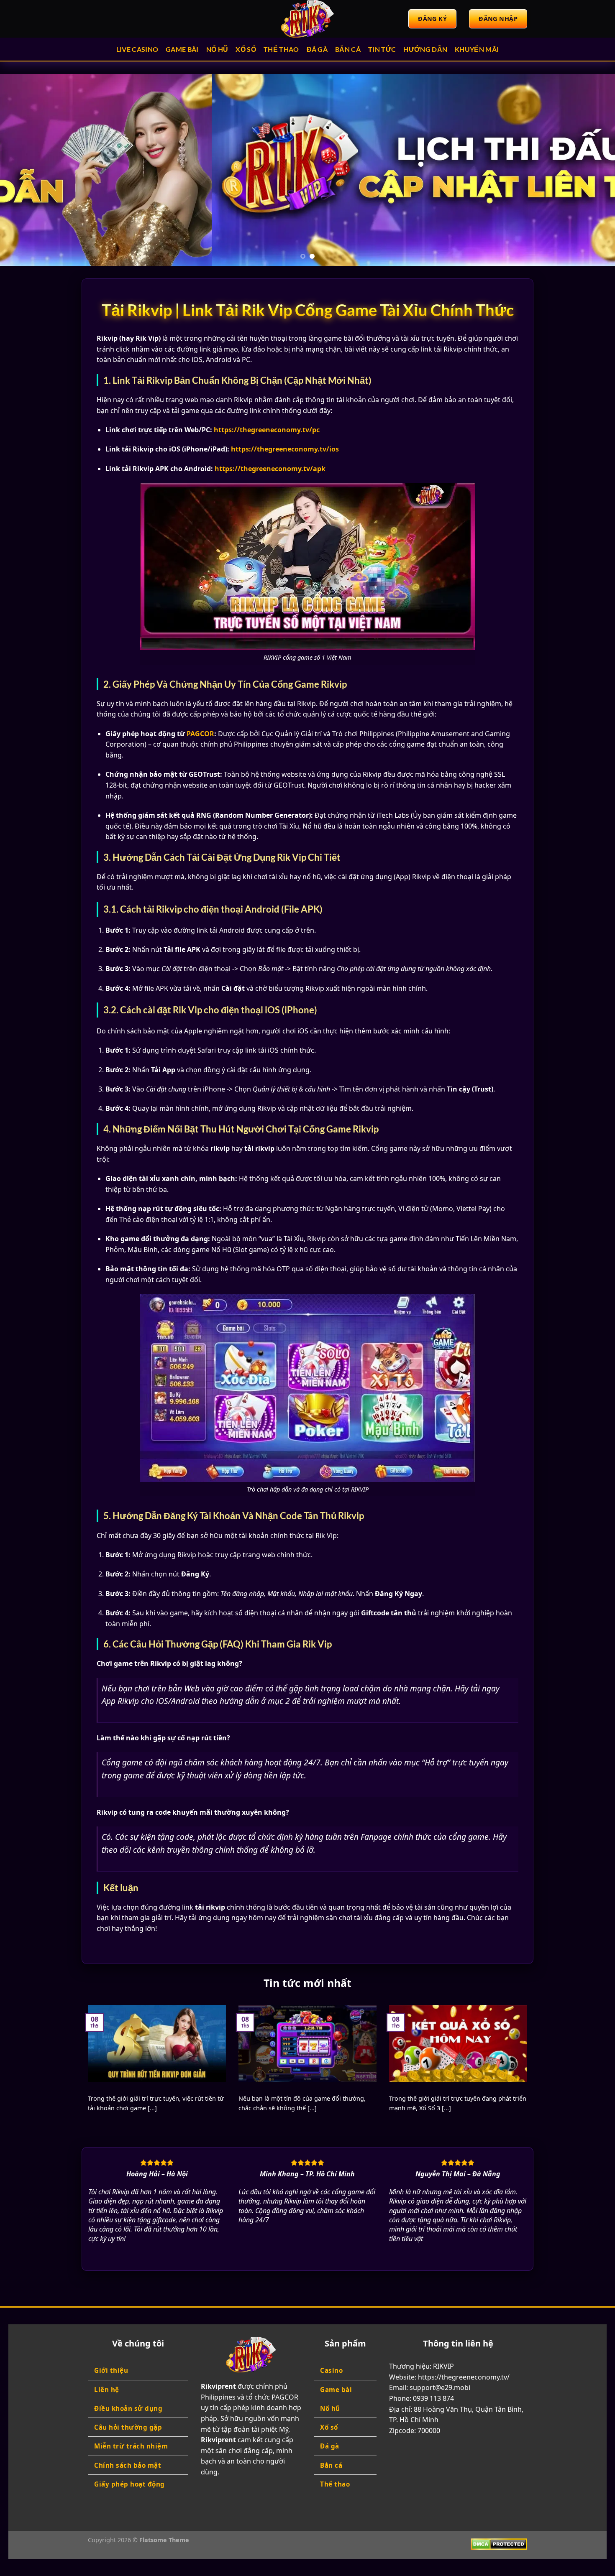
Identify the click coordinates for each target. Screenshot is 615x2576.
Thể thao (281, 49)
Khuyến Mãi (477, 49)
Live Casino (137, 49)
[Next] (592, 170)
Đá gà (317, 49)
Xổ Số (246, 49)
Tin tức (382, 49)
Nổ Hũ (217, 49)
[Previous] (23, 170)
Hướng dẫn (425, 49)
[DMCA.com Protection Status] (499, 2544)
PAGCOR (200, 734)
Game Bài (182, 49)
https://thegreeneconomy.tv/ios (285, 449)
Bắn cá (348, 49)
